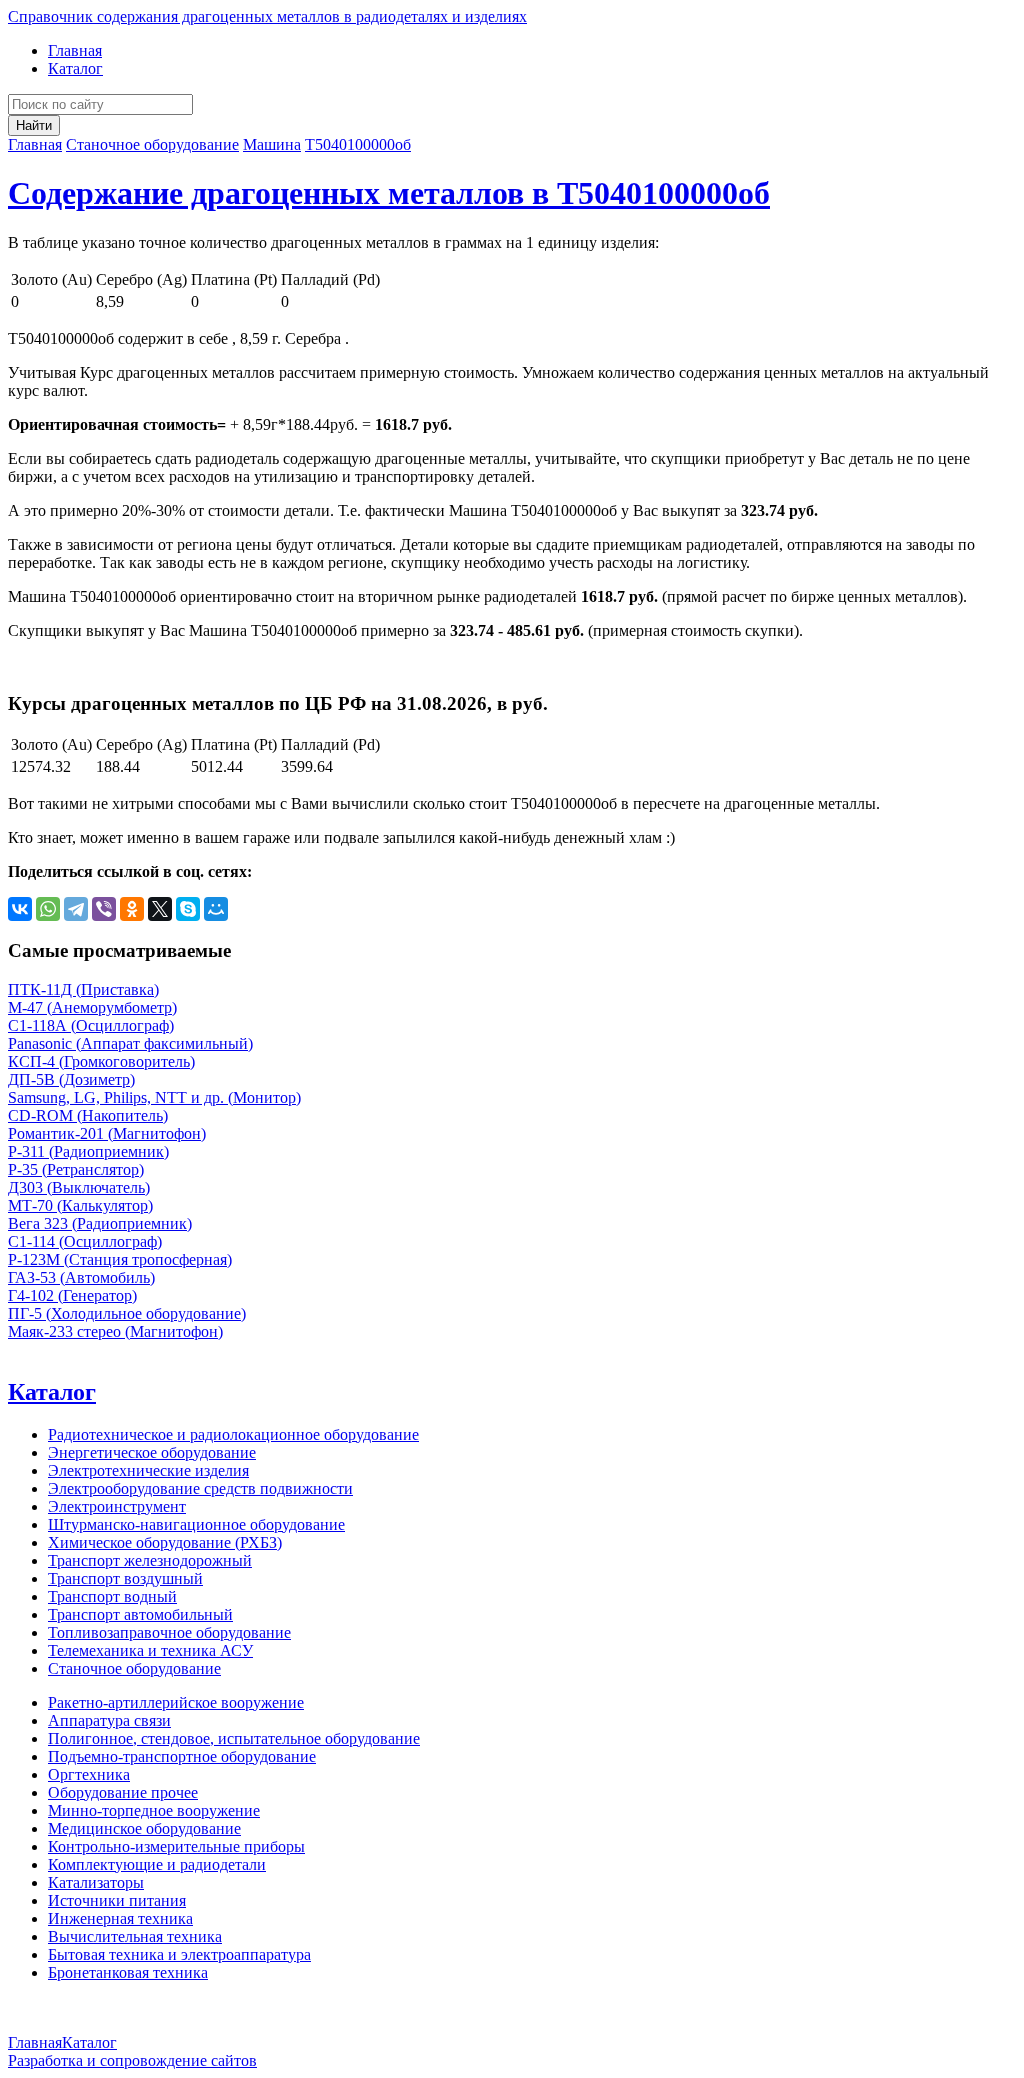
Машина (272, 144)
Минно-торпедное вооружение (154, 1810)
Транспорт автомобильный (140, 1614)
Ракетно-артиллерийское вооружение (176, 1702)
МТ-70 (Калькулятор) (80, 1205)
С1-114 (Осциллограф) (85, 1241)
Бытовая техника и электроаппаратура (179, 1954)
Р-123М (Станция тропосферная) (120, 1259)
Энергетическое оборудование (152, 1452)
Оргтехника (89, 1774)
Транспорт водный (112, 1596)
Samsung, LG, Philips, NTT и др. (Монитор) (154, 1097)
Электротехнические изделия (148, 1470)
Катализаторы (96, 1882)
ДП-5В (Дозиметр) (71, 1079)
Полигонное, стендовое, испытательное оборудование (234, 1738)
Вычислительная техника (135, 1936)
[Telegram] (76, 909)
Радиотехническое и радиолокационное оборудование (233, 1434)
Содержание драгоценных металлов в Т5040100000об (389, 193)
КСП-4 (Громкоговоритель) (101, 1061)
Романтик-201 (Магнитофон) (107, 1133)
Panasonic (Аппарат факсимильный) (130, 1043)
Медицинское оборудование (144, 1828)
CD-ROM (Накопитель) (88, 1115)
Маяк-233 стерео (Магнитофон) (115, 1331)
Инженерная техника (120, 1918)
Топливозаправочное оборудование (169, 1632)
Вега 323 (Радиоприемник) (100, 1223)
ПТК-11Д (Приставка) (83, 989)
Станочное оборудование (152, 144)
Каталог (75, 68)
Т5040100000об (358, 144)
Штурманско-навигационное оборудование (196, 1524)
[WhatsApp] (48, 909)
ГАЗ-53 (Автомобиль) (81, 1277)
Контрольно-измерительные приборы (176, 1846)
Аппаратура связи (109, 1720)
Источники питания (117, 1900)
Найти (34, 125)
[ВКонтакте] (20, 909)
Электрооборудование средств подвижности (200, 1488)
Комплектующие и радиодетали (157, 1864)
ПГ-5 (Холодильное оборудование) (127, 1313)
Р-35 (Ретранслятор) (76, 1169)
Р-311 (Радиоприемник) (88, 1151)
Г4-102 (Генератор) (72, 1295)
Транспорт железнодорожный (150, 1560)
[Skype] (188, 909)
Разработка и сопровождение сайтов (132, 2060)
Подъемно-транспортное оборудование (182, 1756)
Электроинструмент (117, 1506)
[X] (160, 909)
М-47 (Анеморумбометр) (92, 1007)
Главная (75, 50)
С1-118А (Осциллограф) (91, 1025)
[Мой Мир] (216, 909)
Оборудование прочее (123, 1792)
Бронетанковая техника (128, 1972)
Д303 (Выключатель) (79, 1187)
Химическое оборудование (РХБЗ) (165, 1542)
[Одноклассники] (132, 909)
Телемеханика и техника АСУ (150, 1650)
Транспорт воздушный (125, 1578)
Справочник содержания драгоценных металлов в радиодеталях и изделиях (267, 16)
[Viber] (104, 909)
